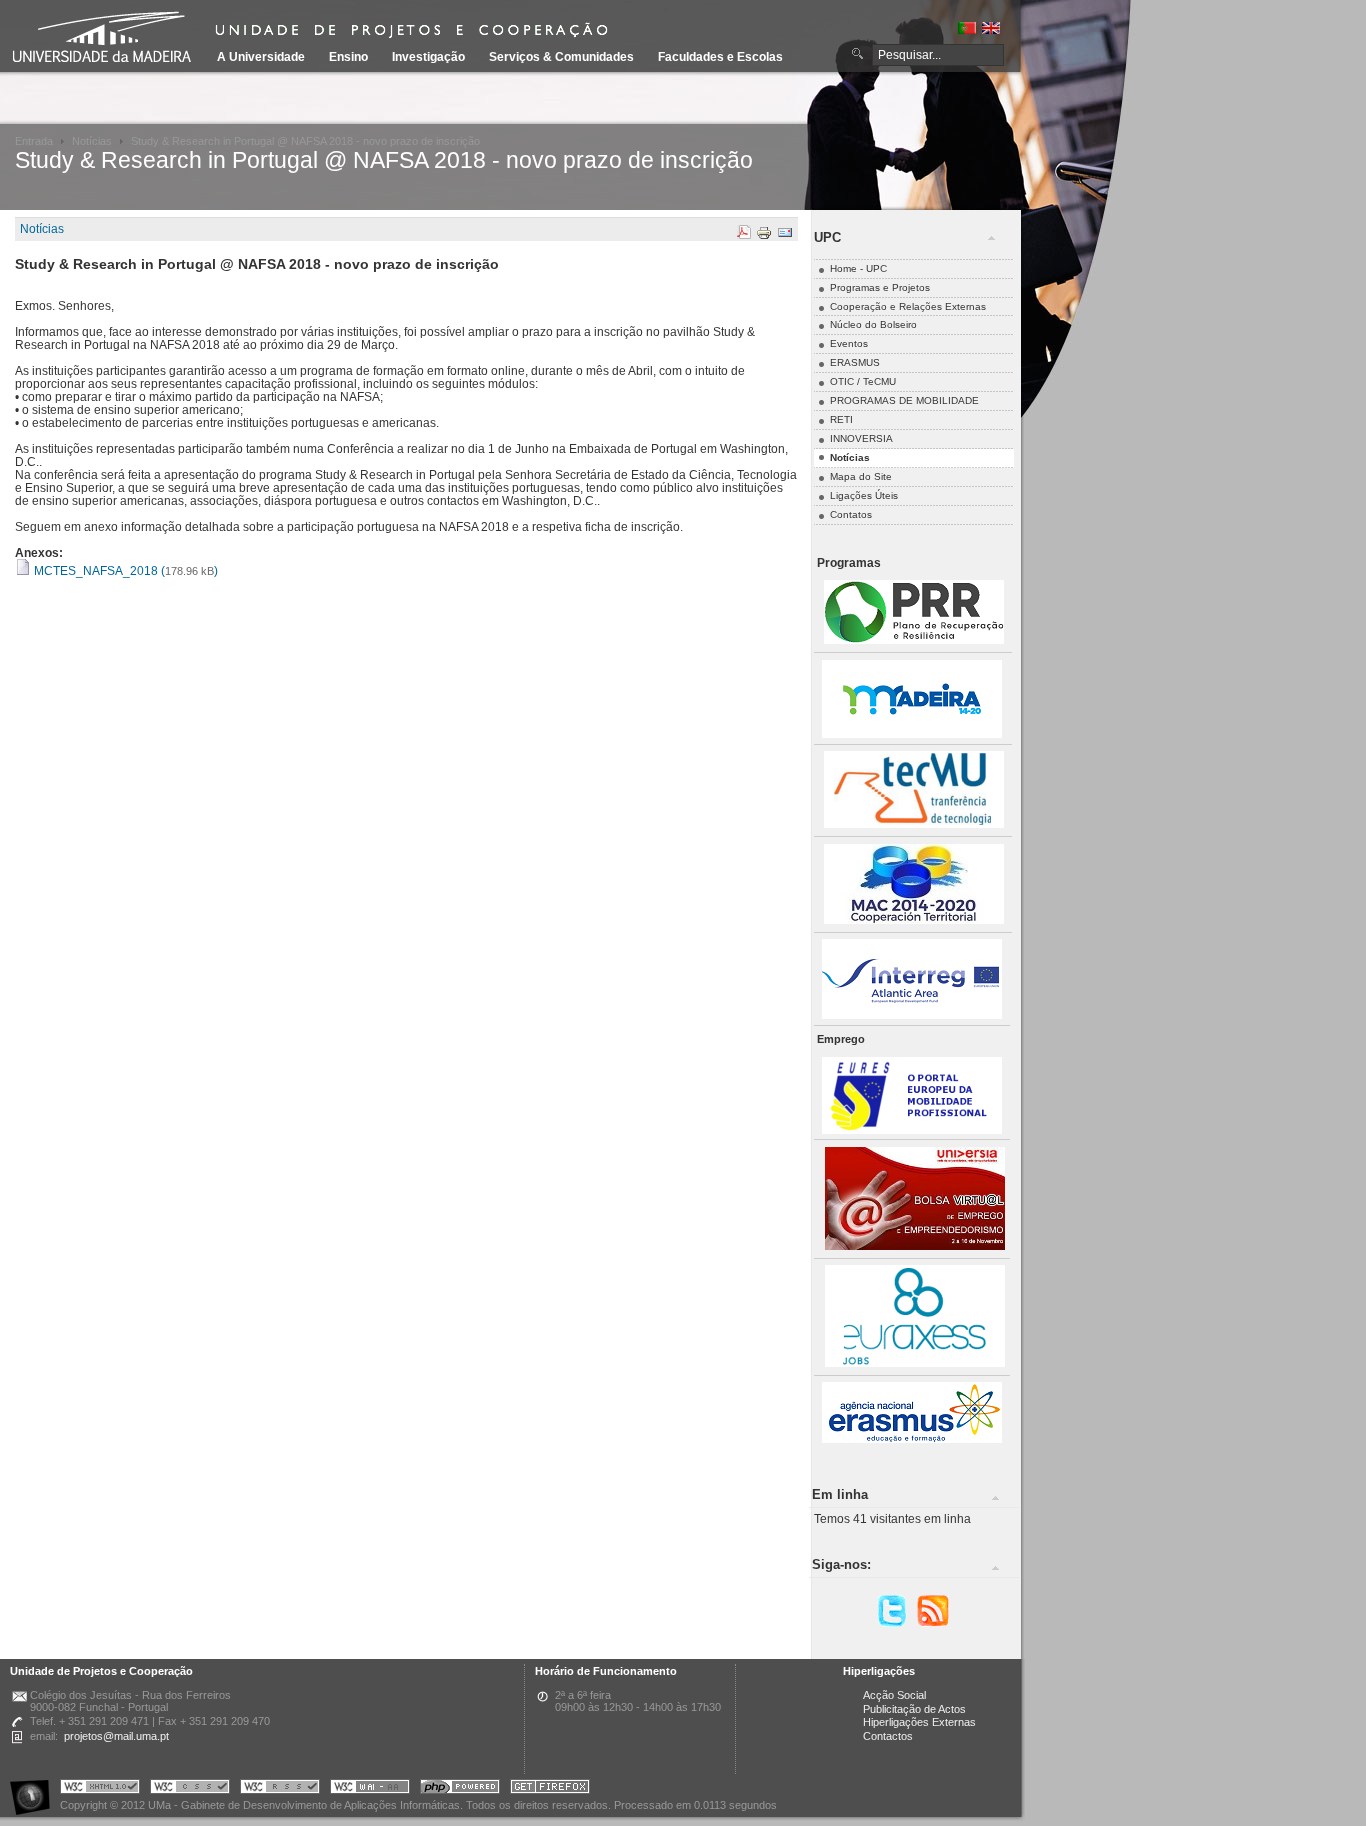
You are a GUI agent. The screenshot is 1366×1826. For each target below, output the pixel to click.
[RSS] (933, 1623)
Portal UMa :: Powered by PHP (460, 1789)
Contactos (888, 1736)
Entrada (34, 141)
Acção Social (894, 1695)
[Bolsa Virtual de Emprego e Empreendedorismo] (915, 1246)
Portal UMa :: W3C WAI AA (370, 1789)
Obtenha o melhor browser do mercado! (550, 1789)
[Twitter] (892, 1623)
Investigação (428, 57)
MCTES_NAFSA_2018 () (124, 570)
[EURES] (912, 1130)
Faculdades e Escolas (720, 57)
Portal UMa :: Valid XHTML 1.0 (100, 1789)
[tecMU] (914, 824)
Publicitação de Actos (914, 1709)
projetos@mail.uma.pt (116, 1736)
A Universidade (261, 57)
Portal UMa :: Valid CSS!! (190, 1789)
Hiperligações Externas (919, 1722)
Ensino (348, 57)
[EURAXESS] (915, 1363)
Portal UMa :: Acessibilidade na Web (35, 1789)
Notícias (92, 141)
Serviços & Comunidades (561, 57)
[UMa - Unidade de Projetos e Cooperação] (109, 40)
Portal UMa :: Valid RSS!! (280, 1789)
